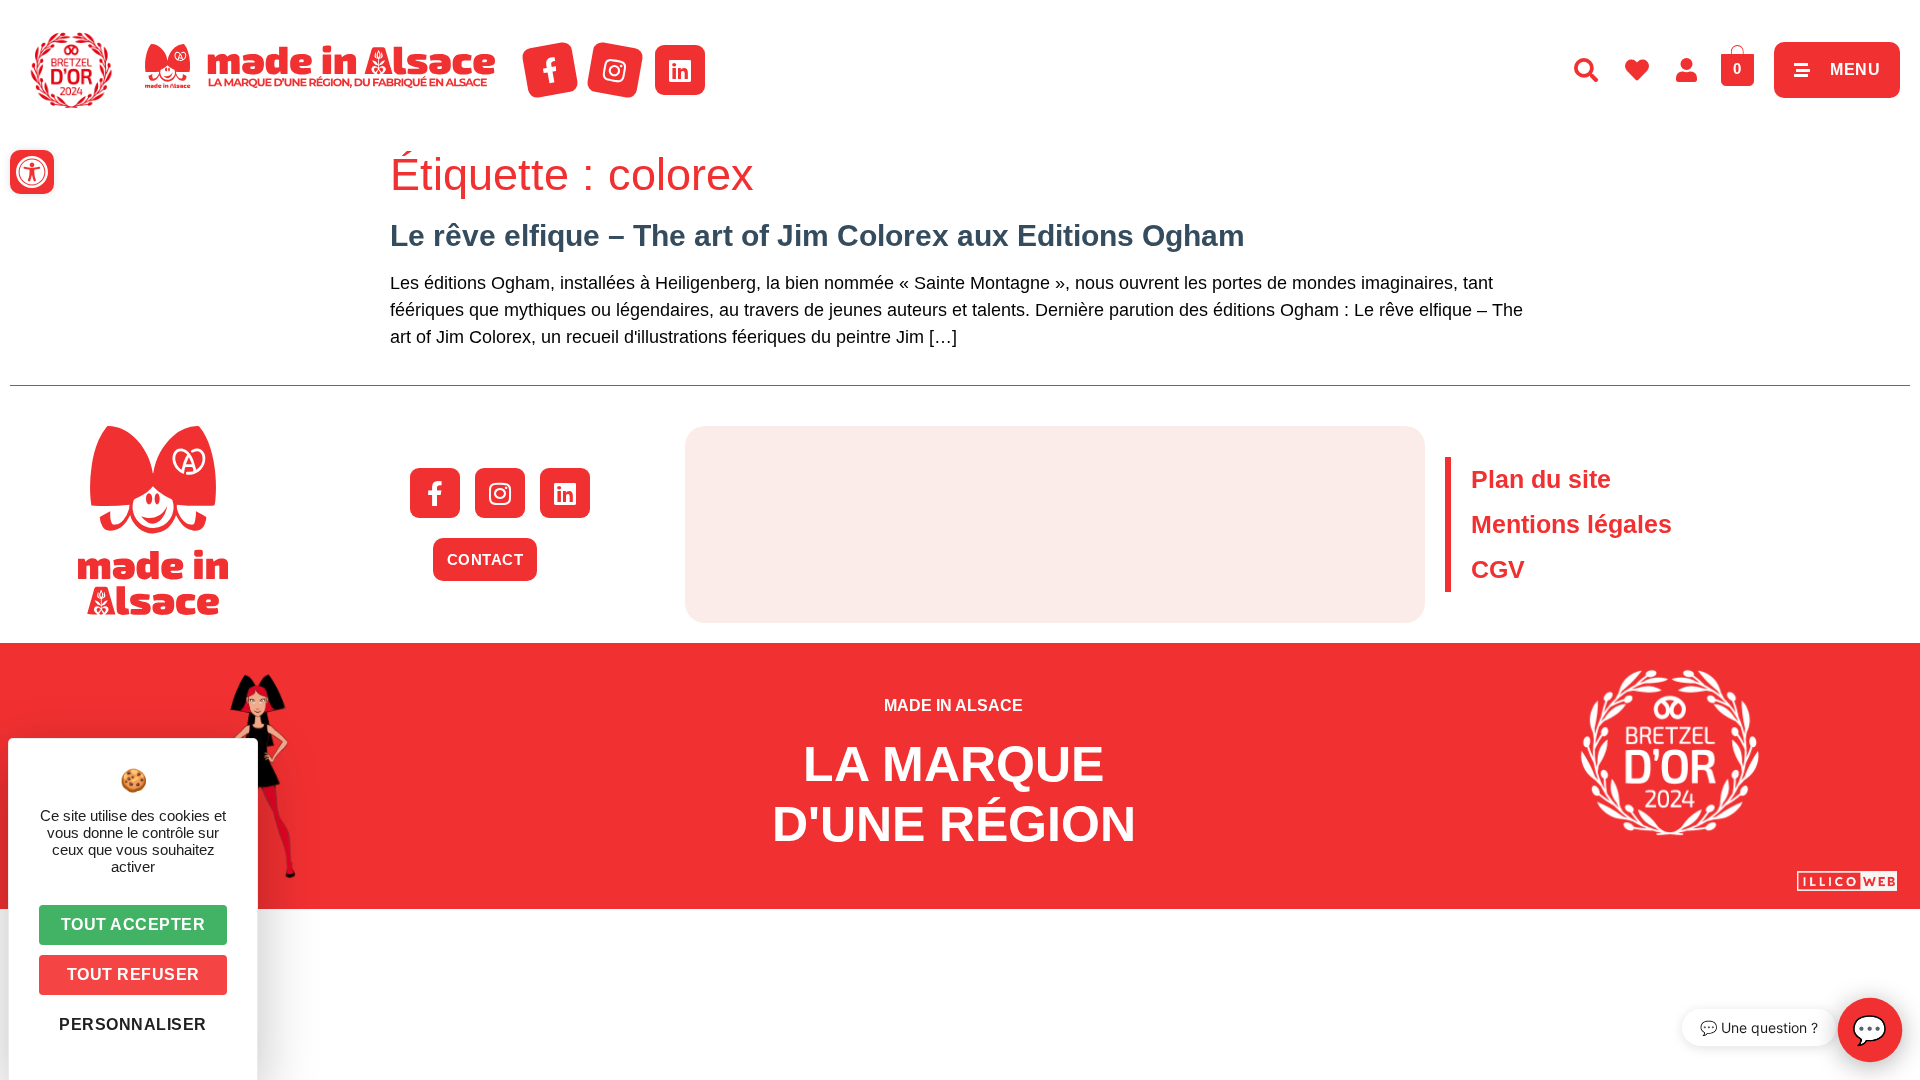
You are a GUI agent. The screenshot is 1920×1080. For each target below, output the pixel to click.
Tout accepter (133, 924)
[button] (32, 172)
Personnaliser (133, 1024)
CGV (1498, 569)
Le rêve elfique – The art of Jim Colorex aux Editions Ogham (817, 235)
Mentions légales (1571, 524)
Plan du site (1541, 479)
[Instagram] (615, 70)
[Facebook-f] (550, 70)
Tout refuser (133, 974)
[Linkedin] (680, 70)
